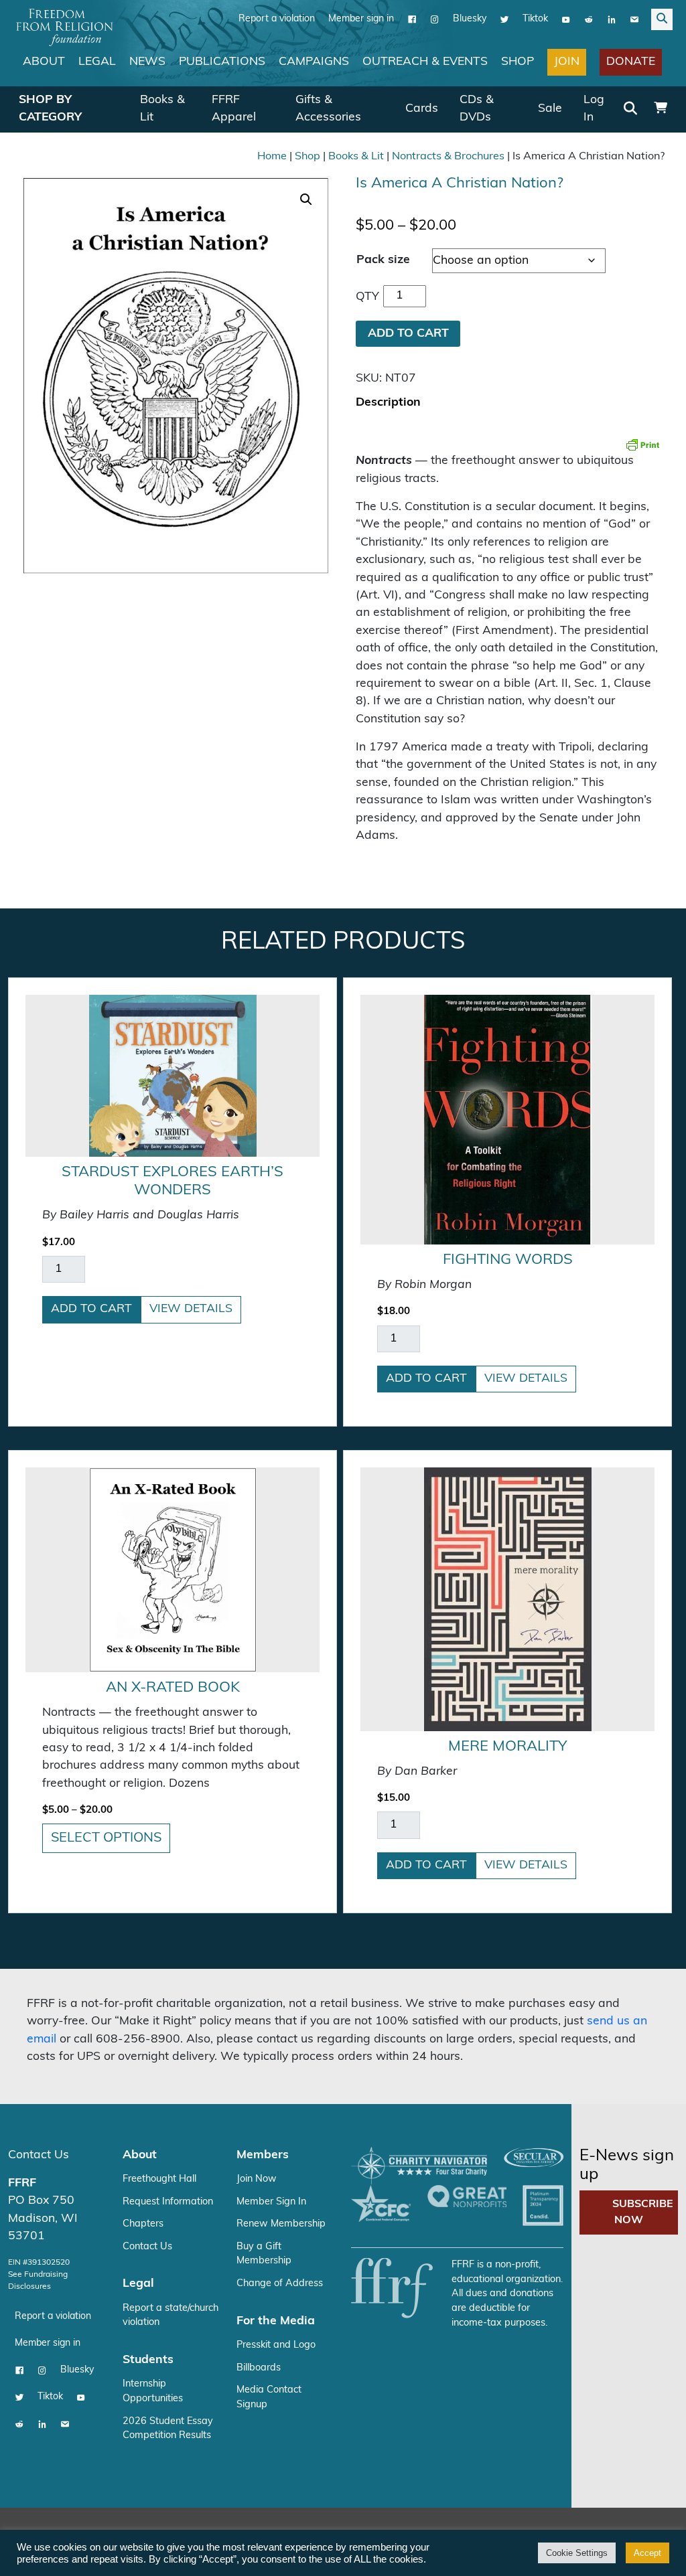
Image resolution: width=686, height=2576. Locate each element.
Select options (106, 1838)
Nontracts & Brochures (448, 157)
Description (388, 403)
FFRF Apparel (234, 109)
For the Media (276, 2321)
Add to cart (91, 1309)
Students (148, 2360)
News (147, 62)
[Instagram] (435, 19)
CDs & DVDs (477, 109)
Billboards (259, 2368)
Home (272, 157)
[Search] (630, 110)
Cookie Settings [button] (577, 2553)
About (44, 62)
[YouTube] (566, 19)
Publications (222, 62)
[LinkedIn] (612, 19)
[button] (306, 199)
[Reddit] (589, 19)
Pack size (383, 260)
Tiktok (535, 19)
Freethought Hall (159, 2179)
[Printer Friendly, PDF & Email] (642, 445)
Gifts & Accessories (328, 109)
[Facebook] (412, 19)
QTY (367, 297)
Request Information (168, 2202)
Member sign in (361, 19)
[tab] (388, 403)
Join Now (257, 2179)
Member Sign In (271, 2202)
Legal (97, 62)
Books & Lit (162, 109)
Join (567, 62)
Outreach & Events (425, 62)
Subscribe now (643, 2212)
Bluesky (470, 19)
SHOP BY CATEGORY (50, 109)
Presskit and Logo (276, 2345)
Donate (631, 62)
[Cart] (661, 109)
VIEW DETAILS (191, 1309)
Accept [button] (647, 2553)
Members (263, 2155)
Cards (422, 109)
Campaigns (314, 62)
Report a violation (277, 19)
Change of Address (280, 2284)
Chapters (143, 2224)
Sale (550, 109)
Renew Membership (281, 2224)
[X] (504, 19)
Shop (518, 62)
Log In (594, 109)
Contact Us (39, 2155)
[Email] (634, 19)
